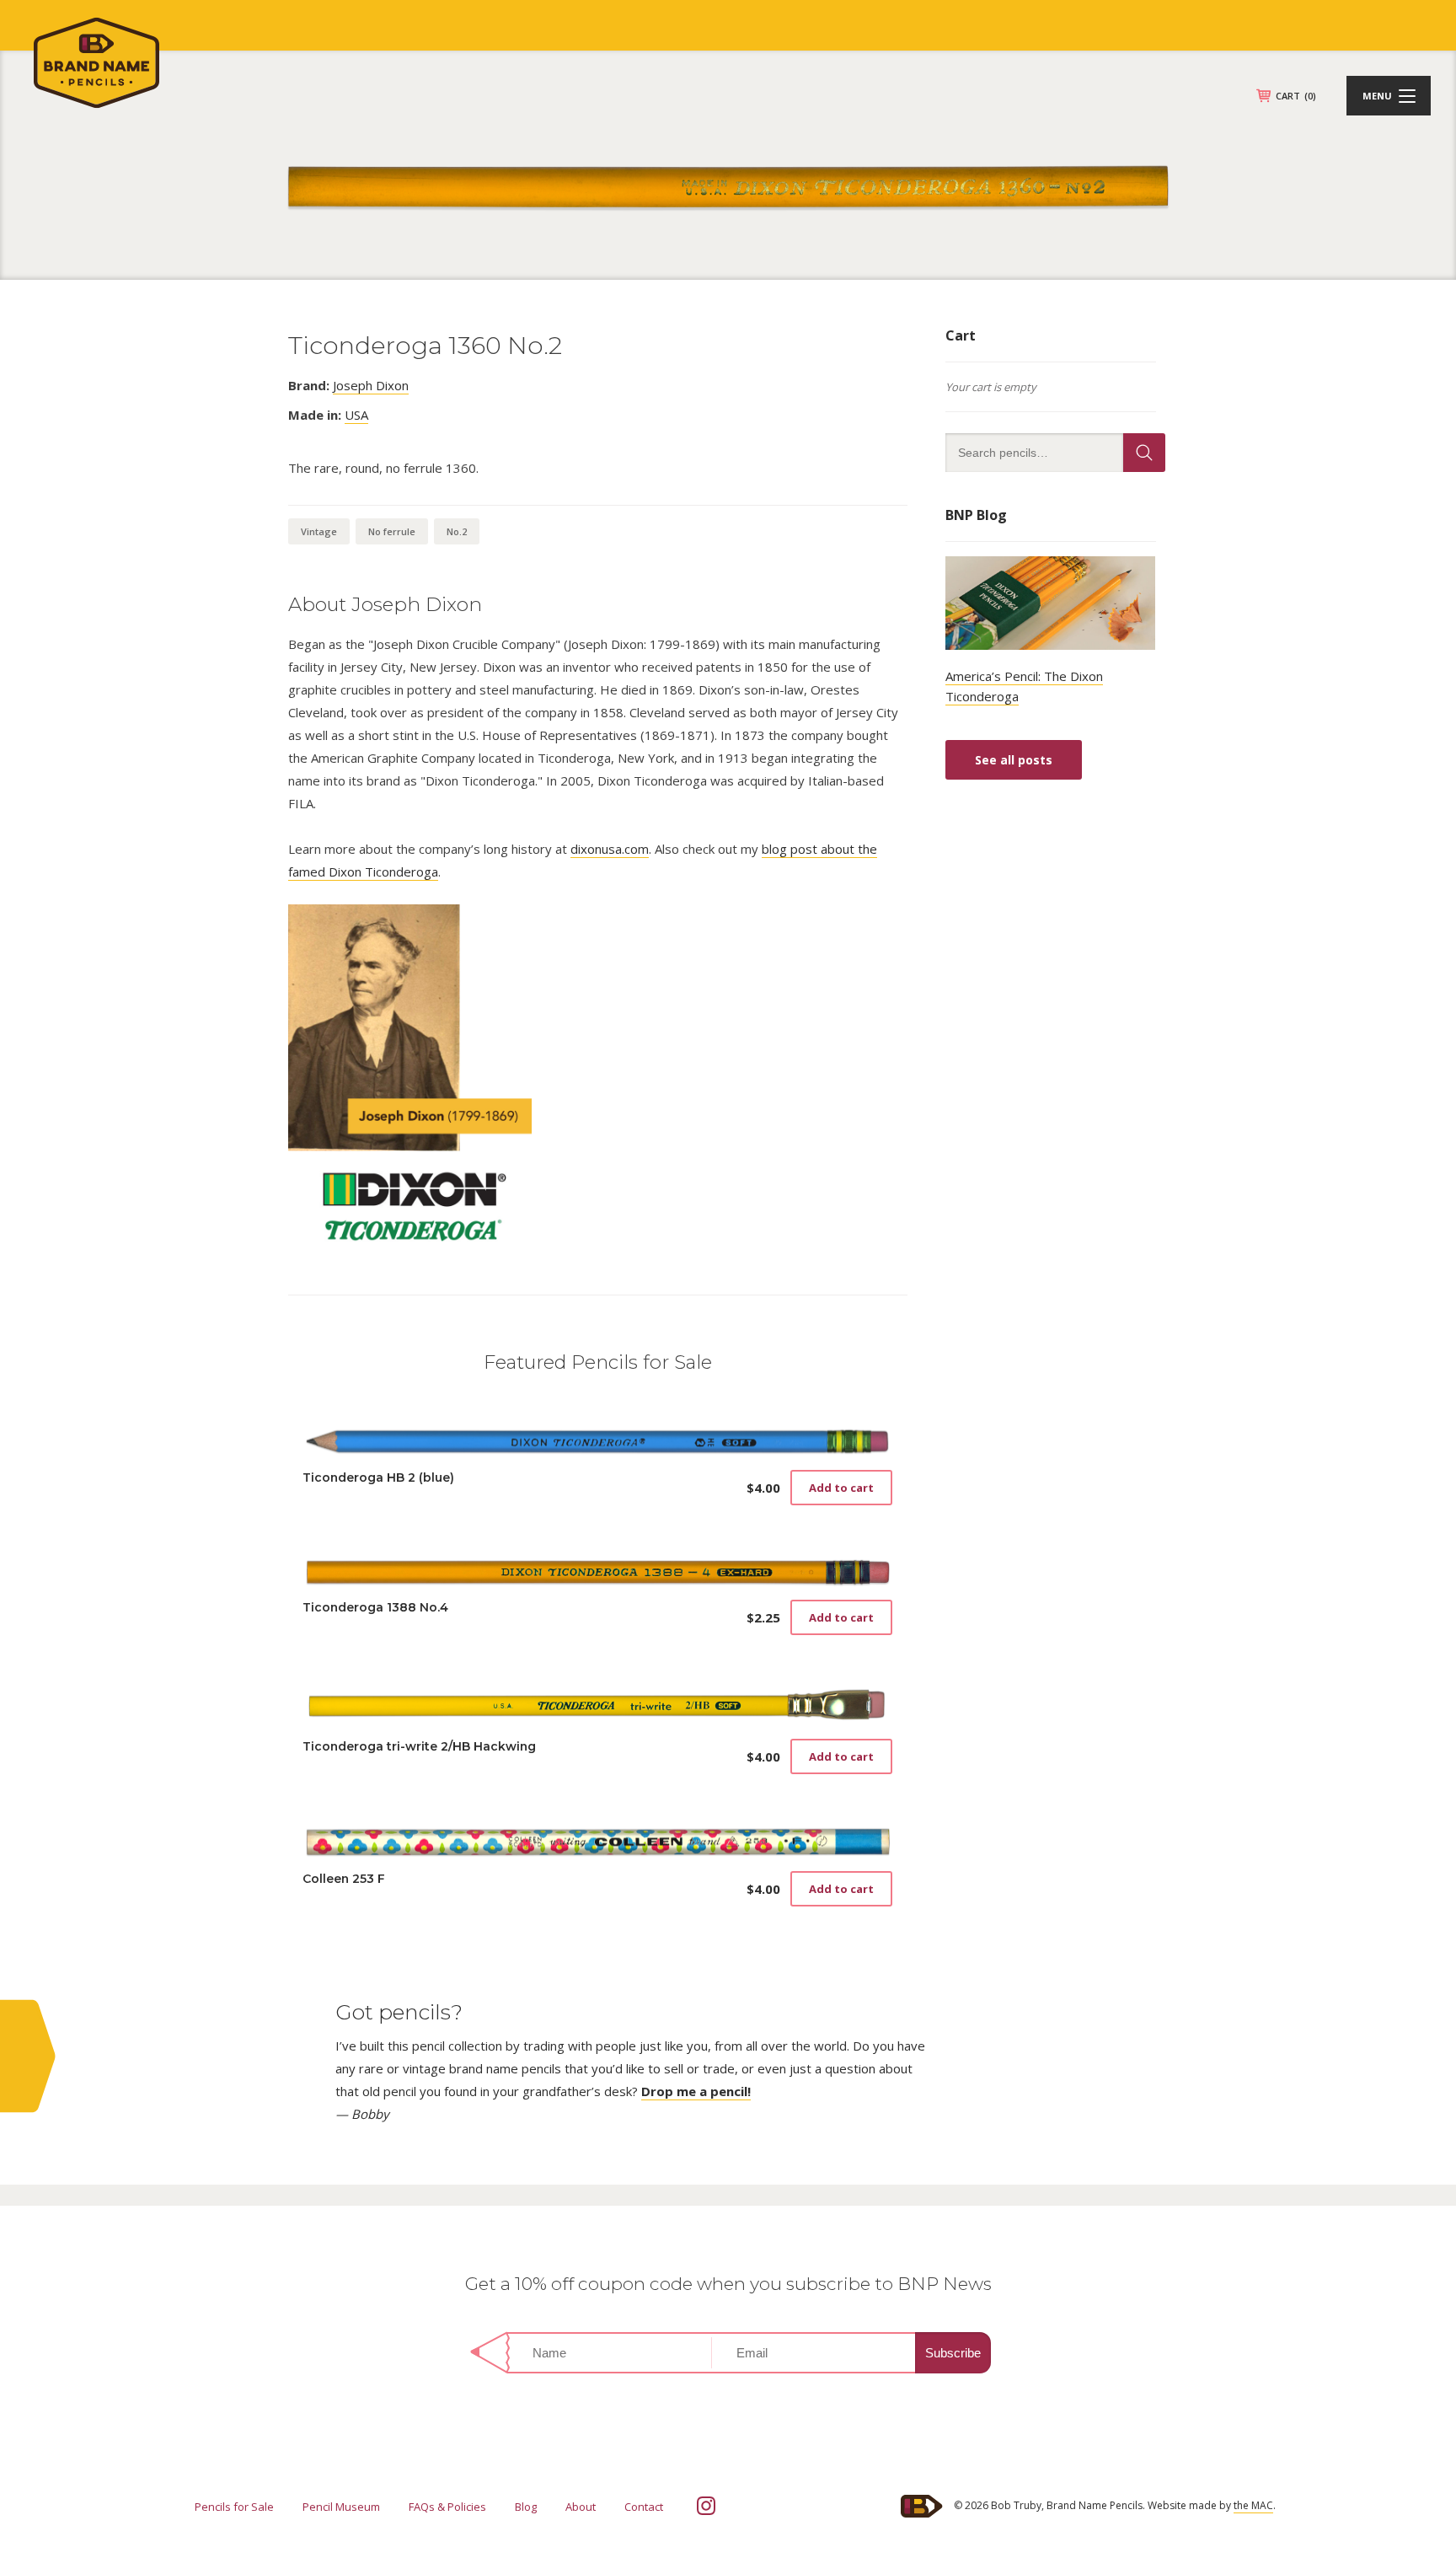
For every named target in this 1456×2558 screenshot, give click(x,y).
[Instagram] (706, 2506)
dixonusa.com (610, 849)
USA (356, 415)
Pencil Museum (341, 2507)
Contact (644, 2507)
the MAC (1253, 2505)
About (581, 2507)
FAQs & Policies (447, 2507)
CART (1296, 96)
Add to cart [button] (841, 1488)
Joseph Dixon (371, 385)
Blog (526, 2507)
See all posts (1014, 760)
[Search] (1144, 453)
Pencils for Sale (234, 2507)
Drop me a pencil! (696, 2091)
